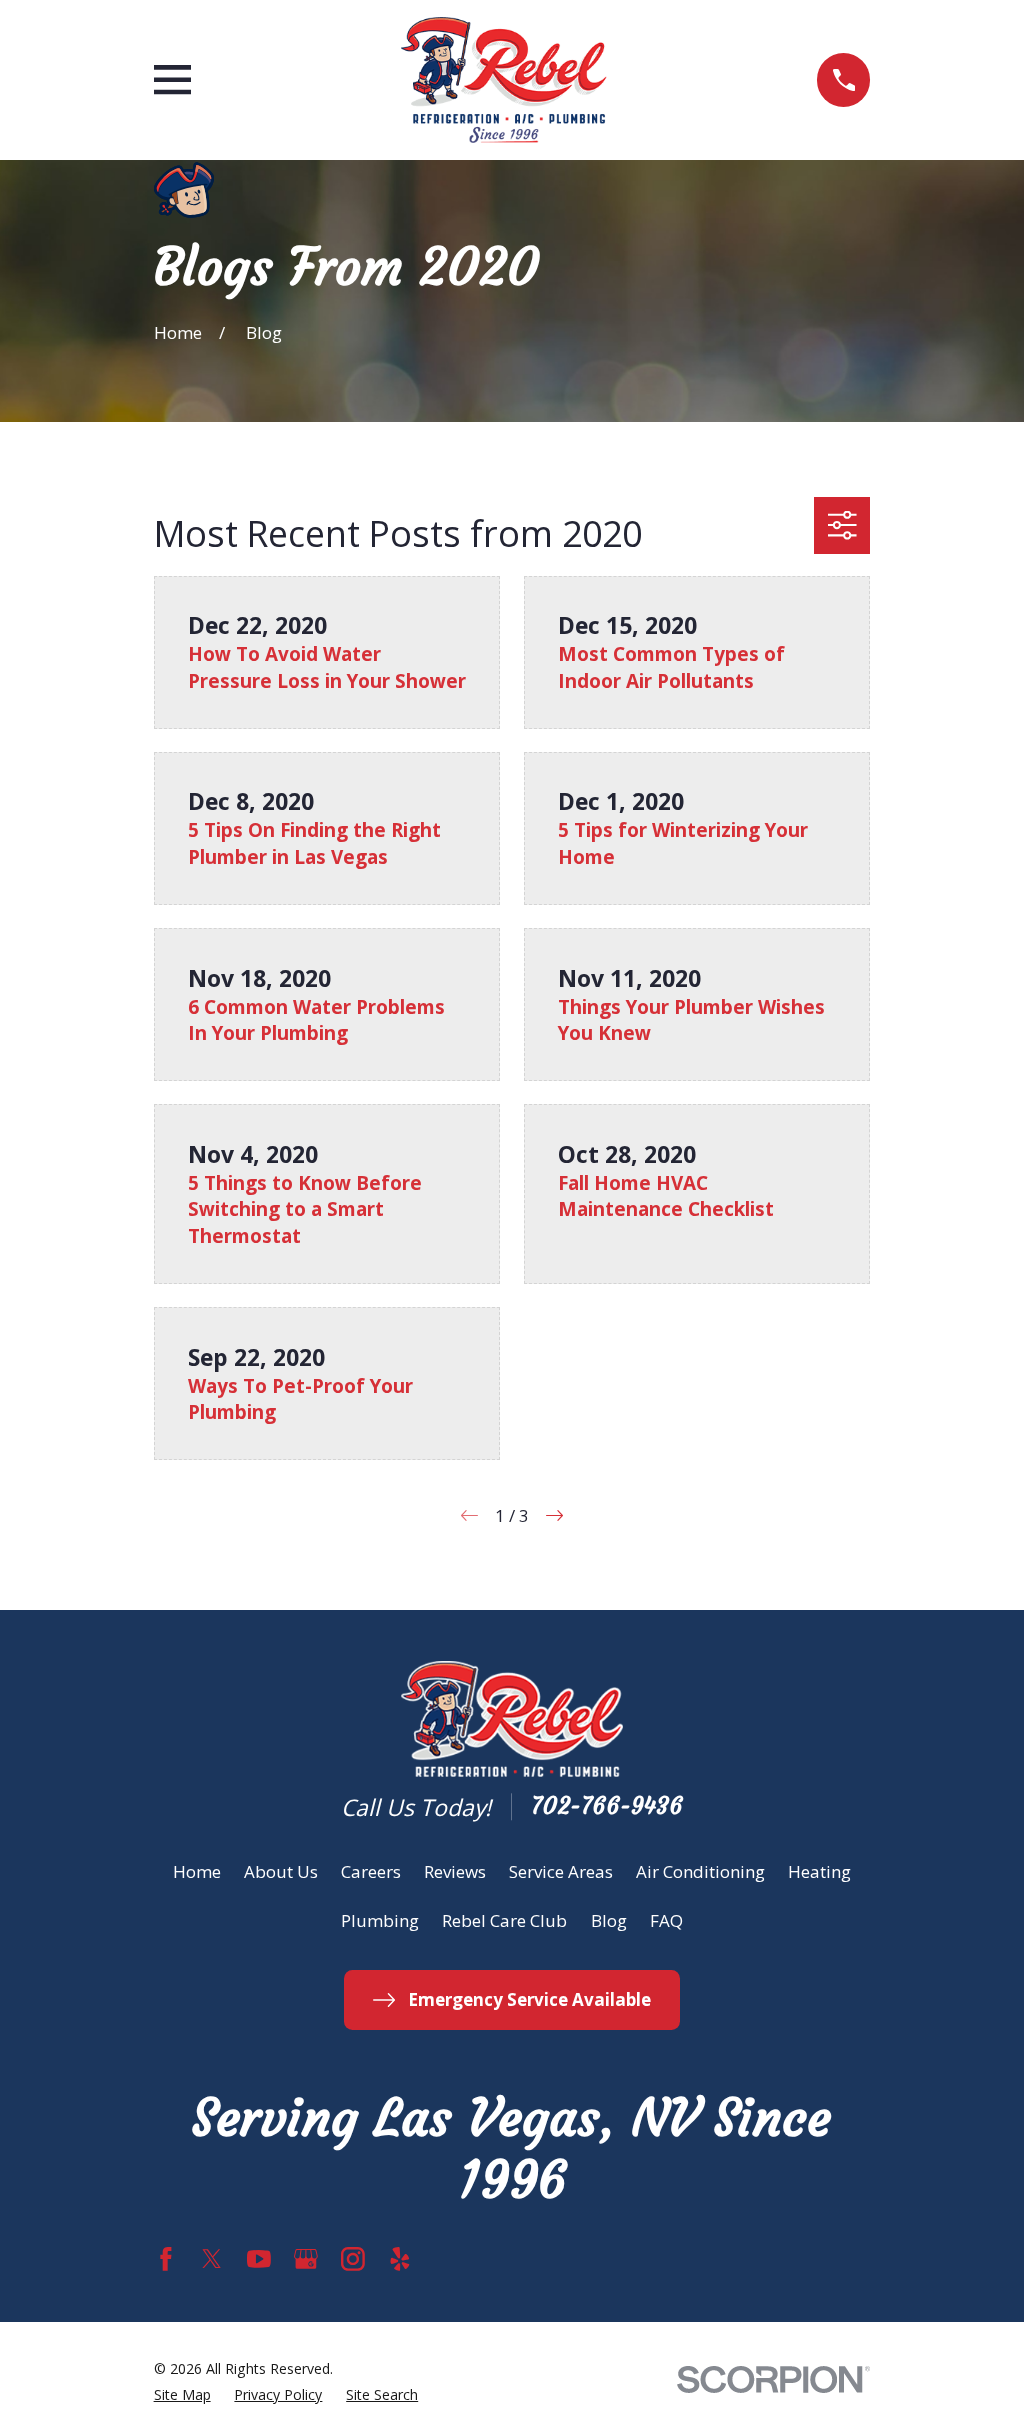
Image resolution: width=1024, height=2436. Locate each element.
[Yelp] (400, 2259)
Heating (819, 1871)
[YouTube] (259, 2259)
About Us (281, 1871)
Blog (609, 1920)
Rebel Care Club (504, 1920)
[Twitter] (212, 2259)
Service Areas (561, 1871)
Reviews (455, 1871)
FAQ (666, 1920)
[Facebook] (166, 2259)
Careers (371, 1871)
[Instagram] (353, 2259)
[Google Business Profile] (306, 2259)
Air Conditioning (700, 1871)
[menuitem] (182, 2394)
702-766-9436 (607, 1806)
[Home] (503, 80)
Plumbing (380, 1920)
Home (197, 1871)
